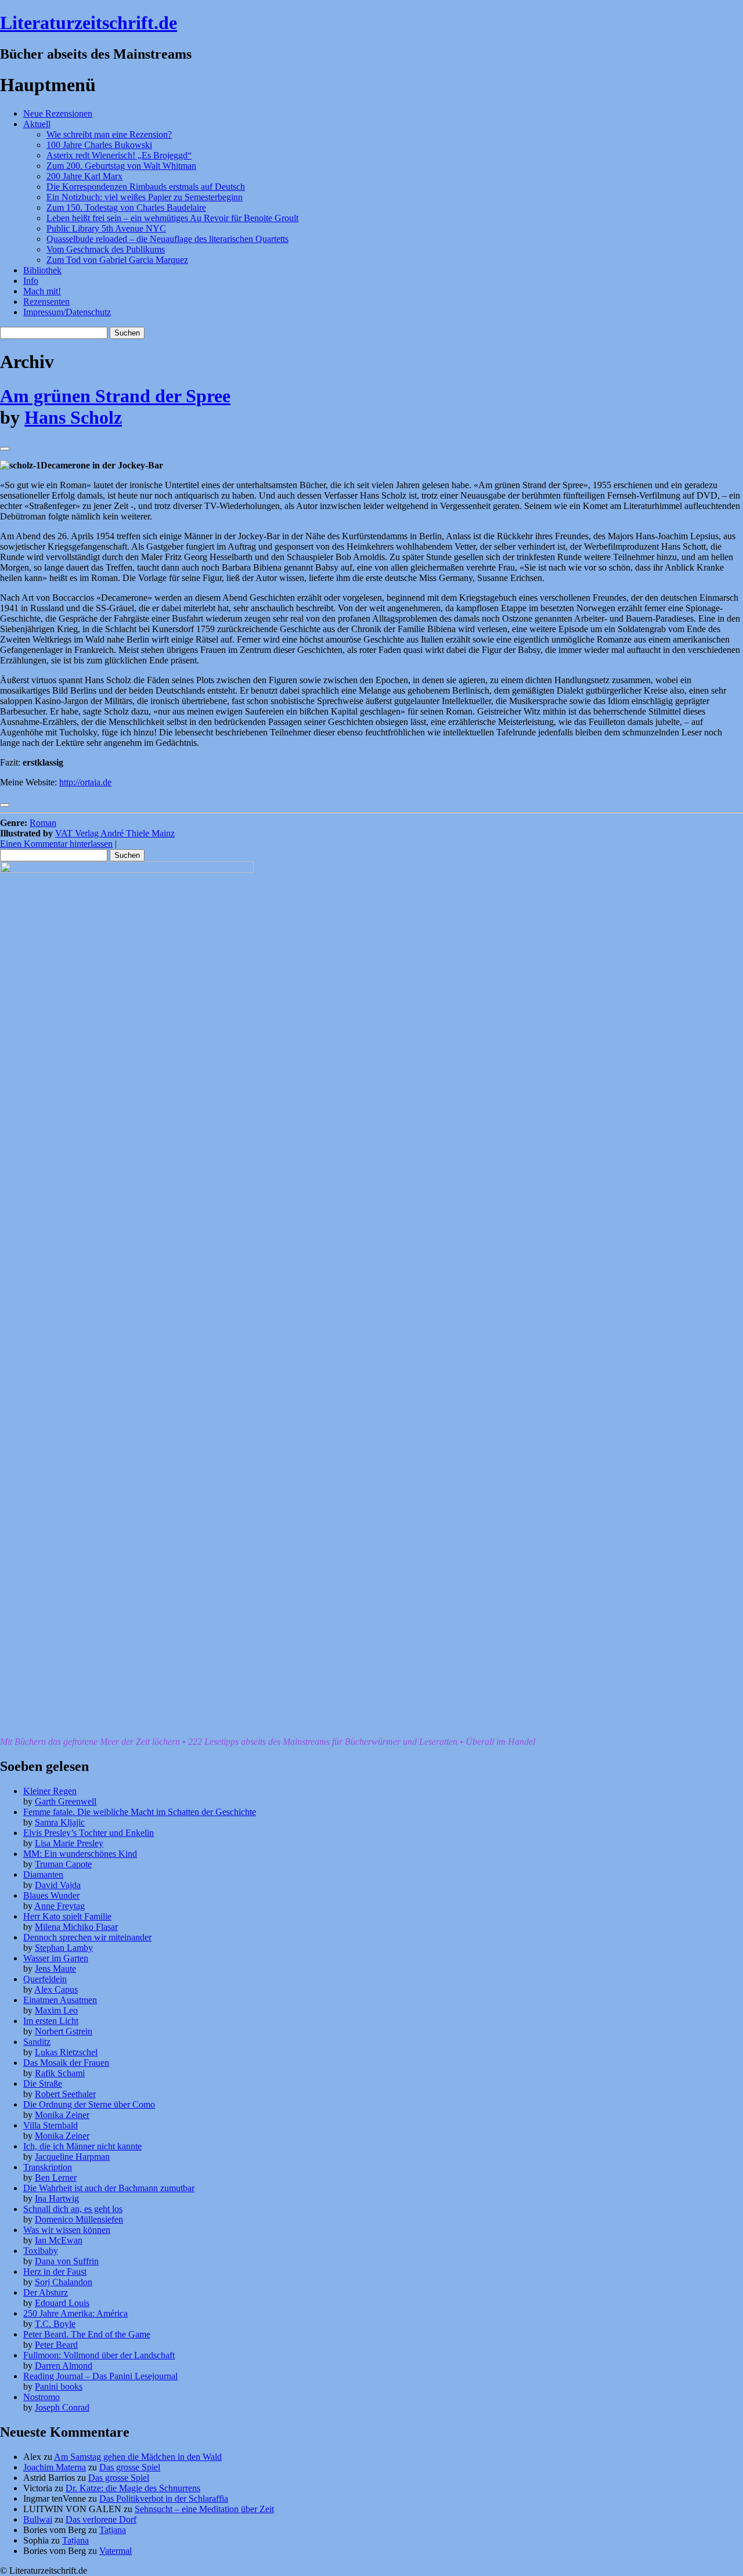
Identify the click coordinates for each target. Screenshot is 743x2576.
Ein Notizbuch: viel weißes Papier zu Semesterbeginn (145, 197)
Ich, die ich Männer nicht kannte (82, 2146)
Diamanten (43, 1875)
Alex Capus (56, 1989)
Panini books (59, 2386)
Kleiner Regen (50, 1791)
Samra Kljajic (60, 1822)
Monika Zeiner (62, 2115)
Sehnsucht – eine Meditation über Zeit (204, 2509)
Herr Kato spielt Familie (67, 1916)
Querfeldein (45, 1979)
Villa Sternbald (51, 2125)
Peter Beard (56, 2345)
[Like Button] (5, 449)
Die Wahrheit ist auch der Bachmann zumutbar (109, 2188)
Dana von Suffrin (67, 2261)
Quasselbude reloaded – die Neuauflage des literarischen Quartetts (167, 239)
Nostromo (42, 2397)
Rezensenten (46, 302)
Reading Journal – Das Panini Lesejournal (100, 2376)
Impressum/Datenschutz (67, 312)
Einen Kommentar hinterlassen (56, 844)
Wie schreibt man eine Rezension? (109, 134)
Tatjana (113, 2530)
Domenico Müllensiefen (79, 2219)
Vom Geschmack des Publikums (106, 249)
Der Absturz (46, 2292)
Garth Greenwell (66, 1801)
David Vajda (58, 1885)
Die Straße (43, 2083)
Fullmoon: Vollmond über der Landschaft (99, 2355)
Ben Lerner (56, 2178)
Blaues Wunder (51, 1895)
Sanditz (37, 2042)
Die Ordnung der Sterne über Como (89, 2104)
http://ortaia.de (85, 782)
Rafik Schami (60, 2073)
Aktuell (37, 124)
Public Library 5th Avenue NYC (106, 228)
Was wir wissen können (67, 2230)
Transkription (48, 2167)
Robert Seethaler (65, 2094)
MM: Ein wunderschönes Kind (80, 1854)
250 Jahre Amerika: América (75, 2313)
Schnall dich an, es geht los (73, 2209)
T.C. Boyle (55, 2324)
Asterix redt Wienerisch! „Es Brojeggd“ (119, 155)
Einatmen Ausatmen (60, 2000)
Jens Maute (55, 1969)
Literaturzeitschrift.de (89, 23)
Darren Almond (64, 2366)
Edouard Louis (62, 2303)
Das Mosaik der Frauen (66, 2063)
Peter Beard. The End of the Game (87, 2334)
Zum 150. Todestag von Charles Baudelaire (126, 208)
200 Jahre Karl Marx (84, 176)
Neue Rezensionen (58, 113)
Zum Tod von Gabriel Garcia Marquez (117, 260)
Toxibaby (41, 2251)
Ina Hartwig (57, 2198)
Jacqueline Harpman (72, 2157)
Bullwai (38, 2519)
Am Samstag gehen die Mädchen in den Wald (138, 2457)
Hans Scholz (73, 417)
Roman (43, 823)
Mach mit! (42, 291)
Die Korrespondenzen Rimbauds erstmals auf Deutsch (146, 187)
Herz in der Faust (55, 2272)
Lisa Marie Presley (69, 1843)
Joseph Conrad (62, 2407)
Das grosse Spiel (130, 2467)
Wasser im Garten (56, 1958)
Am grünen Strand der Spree (115, 396)
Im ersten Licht (51, 2021)
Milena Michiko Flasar (76, 1927)
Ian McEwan (59, 2240)
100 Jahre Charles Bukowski (99, 145)
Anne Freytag (59, 1906)
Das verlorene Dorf (101, 2519)
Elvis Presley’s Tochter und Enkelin (89, 1833)
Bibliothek (42, 270)
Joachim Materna (55, 2467)
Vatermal (116, 2551)
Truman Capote (63, 1864)
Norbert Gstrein (64, 2031)
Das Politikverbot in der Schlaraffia (164, 2499)
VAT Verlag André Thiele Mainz (115, 833)
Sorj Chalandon (64, 2282)
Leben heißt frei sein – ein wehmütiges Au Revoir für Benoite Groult (172, 218)
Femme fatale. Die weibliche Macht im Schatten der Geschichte (140, 1812)
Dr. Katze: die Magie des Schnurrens (133, 2488)
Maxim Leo (56, 2010)
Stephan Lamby (64, 1948)
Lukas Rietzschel (66, 2052)
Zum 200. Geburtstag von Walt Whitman (121, 166)
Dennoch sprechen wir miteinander (87, 1937)
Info (31, 281)
